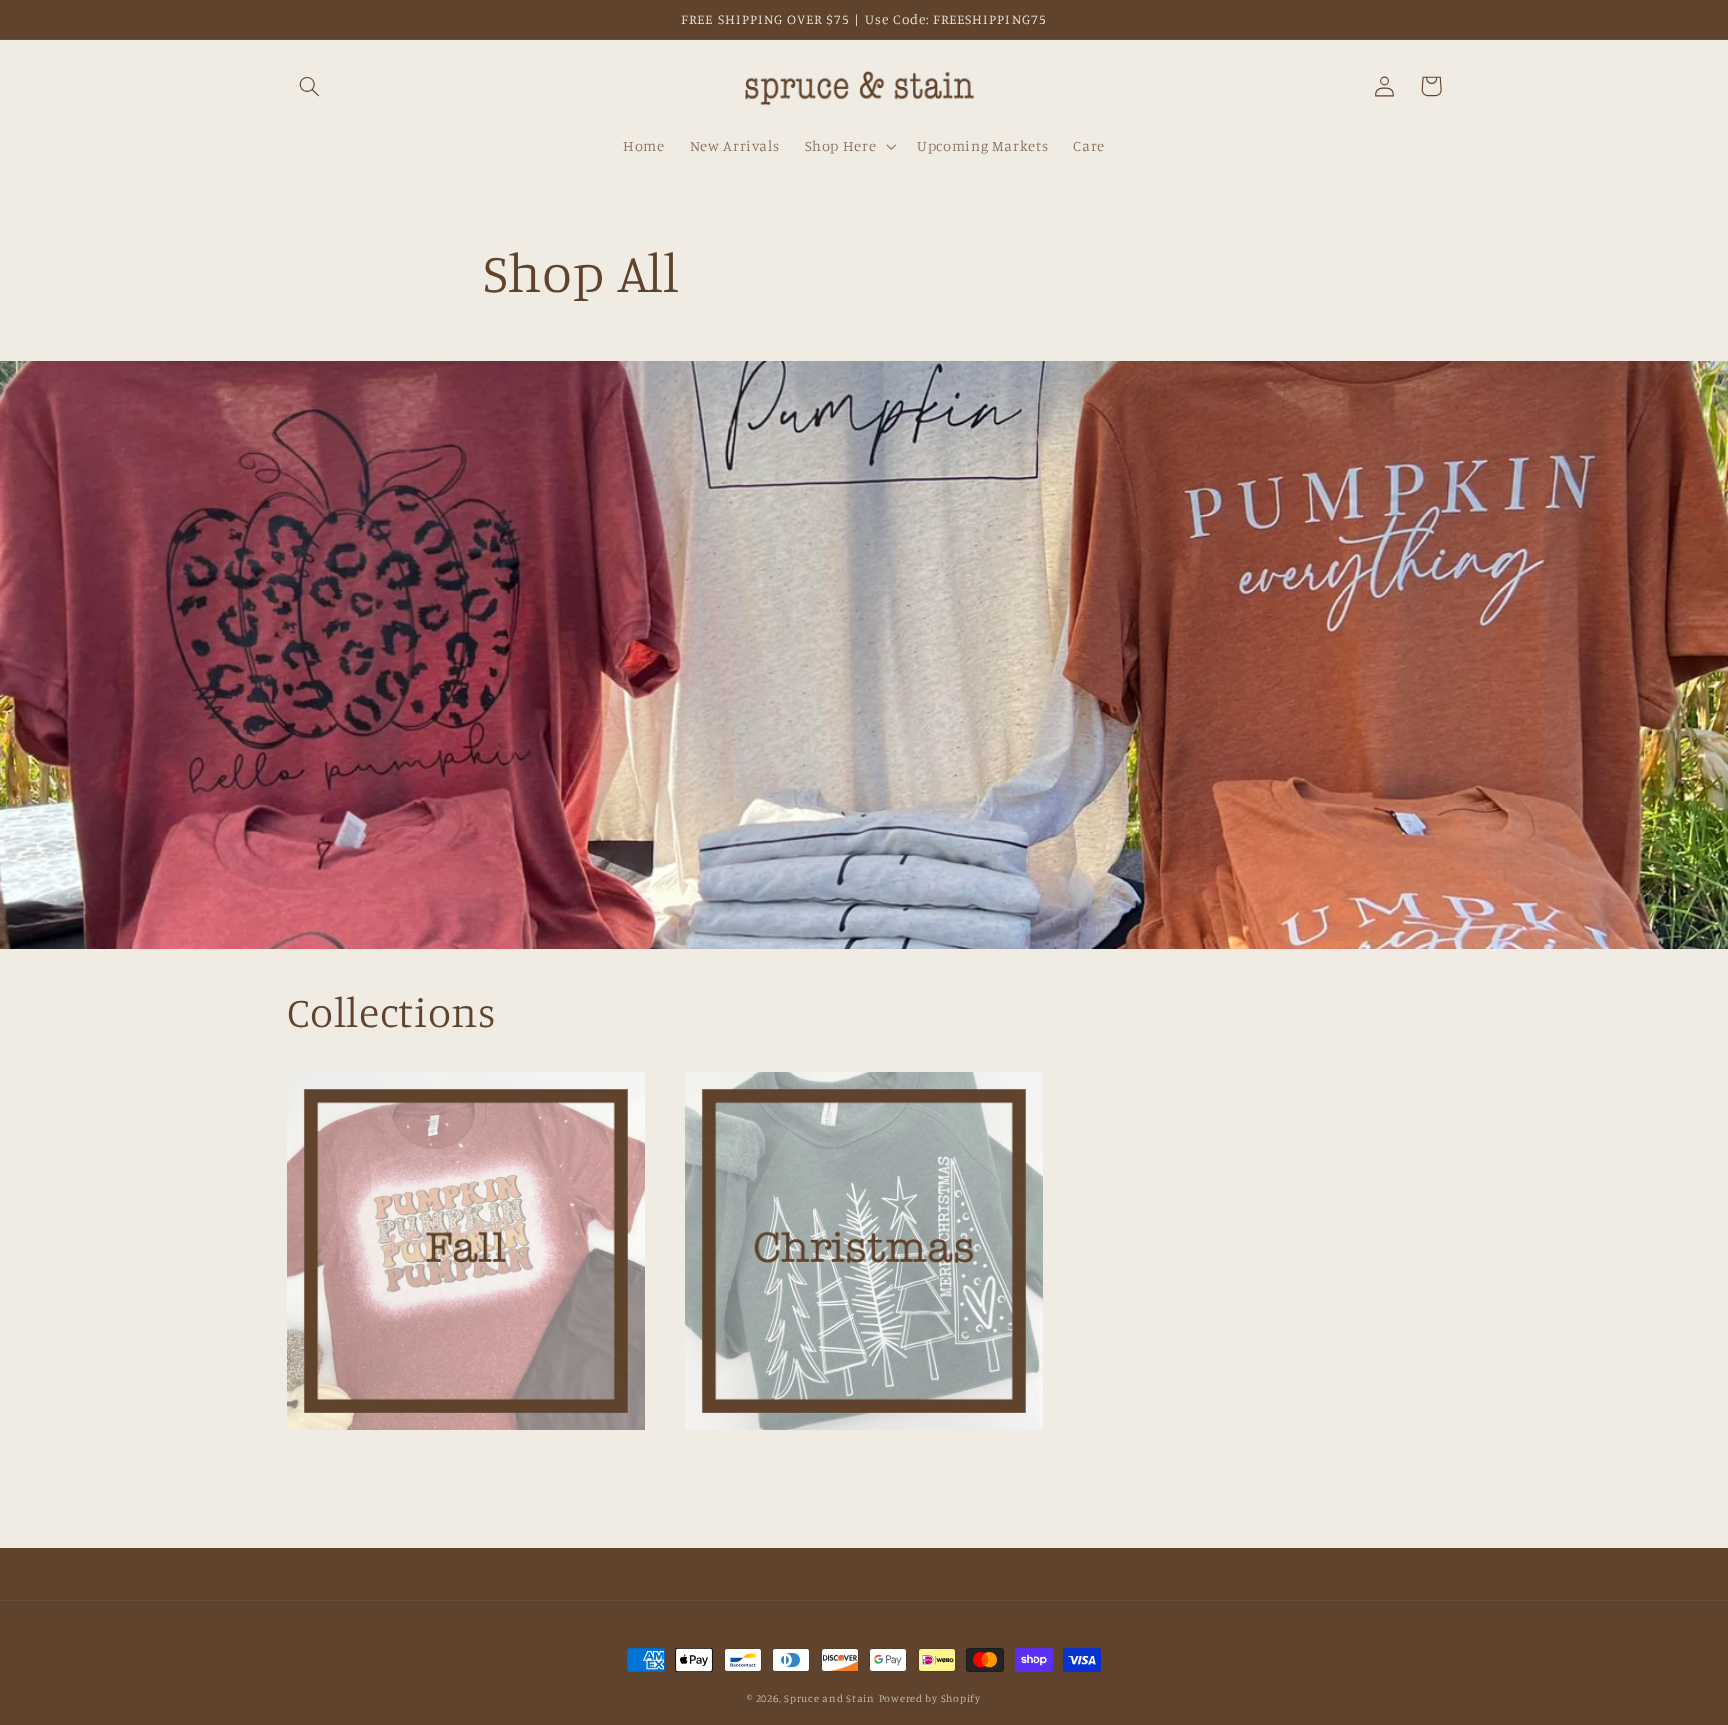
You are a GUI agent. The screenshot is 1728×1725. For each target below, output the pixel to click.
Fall (454, 1469)
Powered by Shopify (930, 1698)
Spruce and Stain (829, 1698)
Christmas (852, 1469)
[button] (310, 86)
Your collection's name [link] (1250, 1290)
